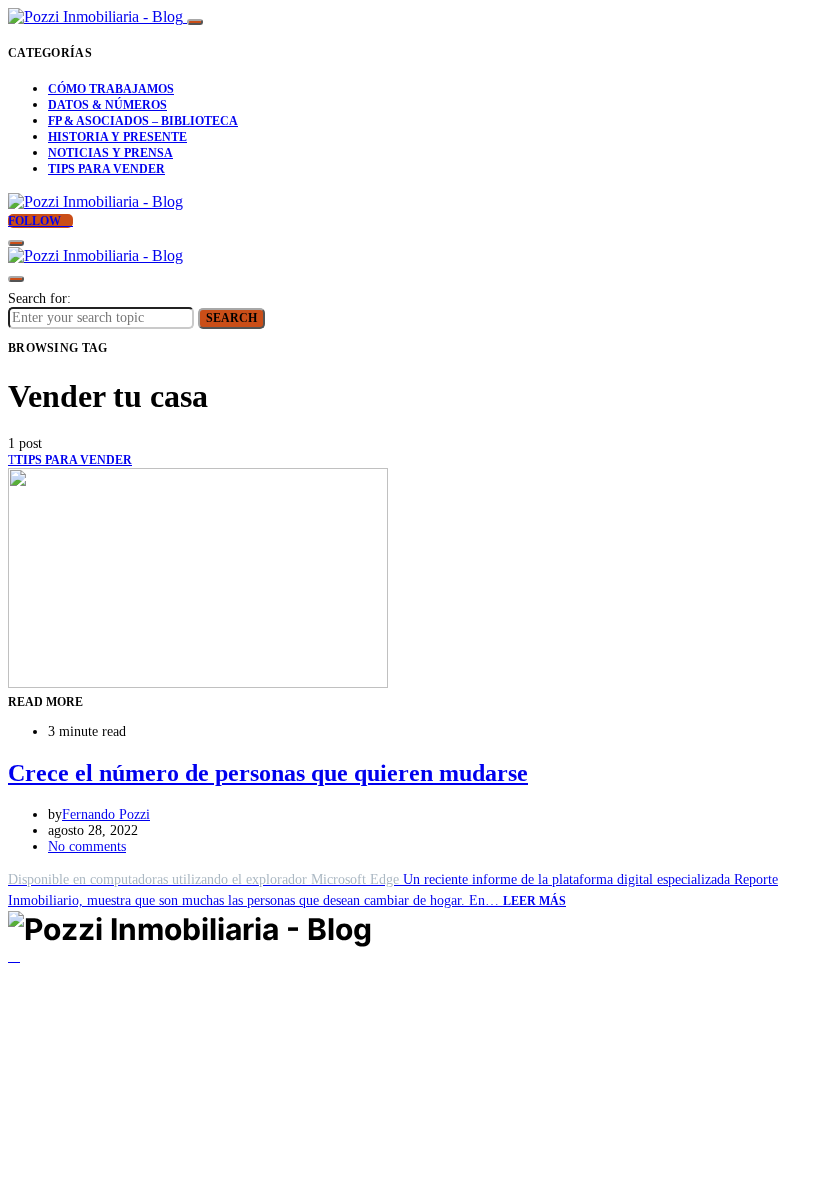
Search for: (39, 298)
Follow (36, 221)
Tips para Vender (106, 169)
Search (231, 318)
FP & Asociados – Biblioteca (143, 121)
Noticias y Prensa (110, 153)
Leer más (534, 901)
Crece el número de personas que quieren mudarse (268, 773)
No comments (87, 846)
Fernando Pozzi (106, 814)
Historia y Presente (117, 137)
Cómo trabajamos (111, 89)
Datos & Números (107, 105)
